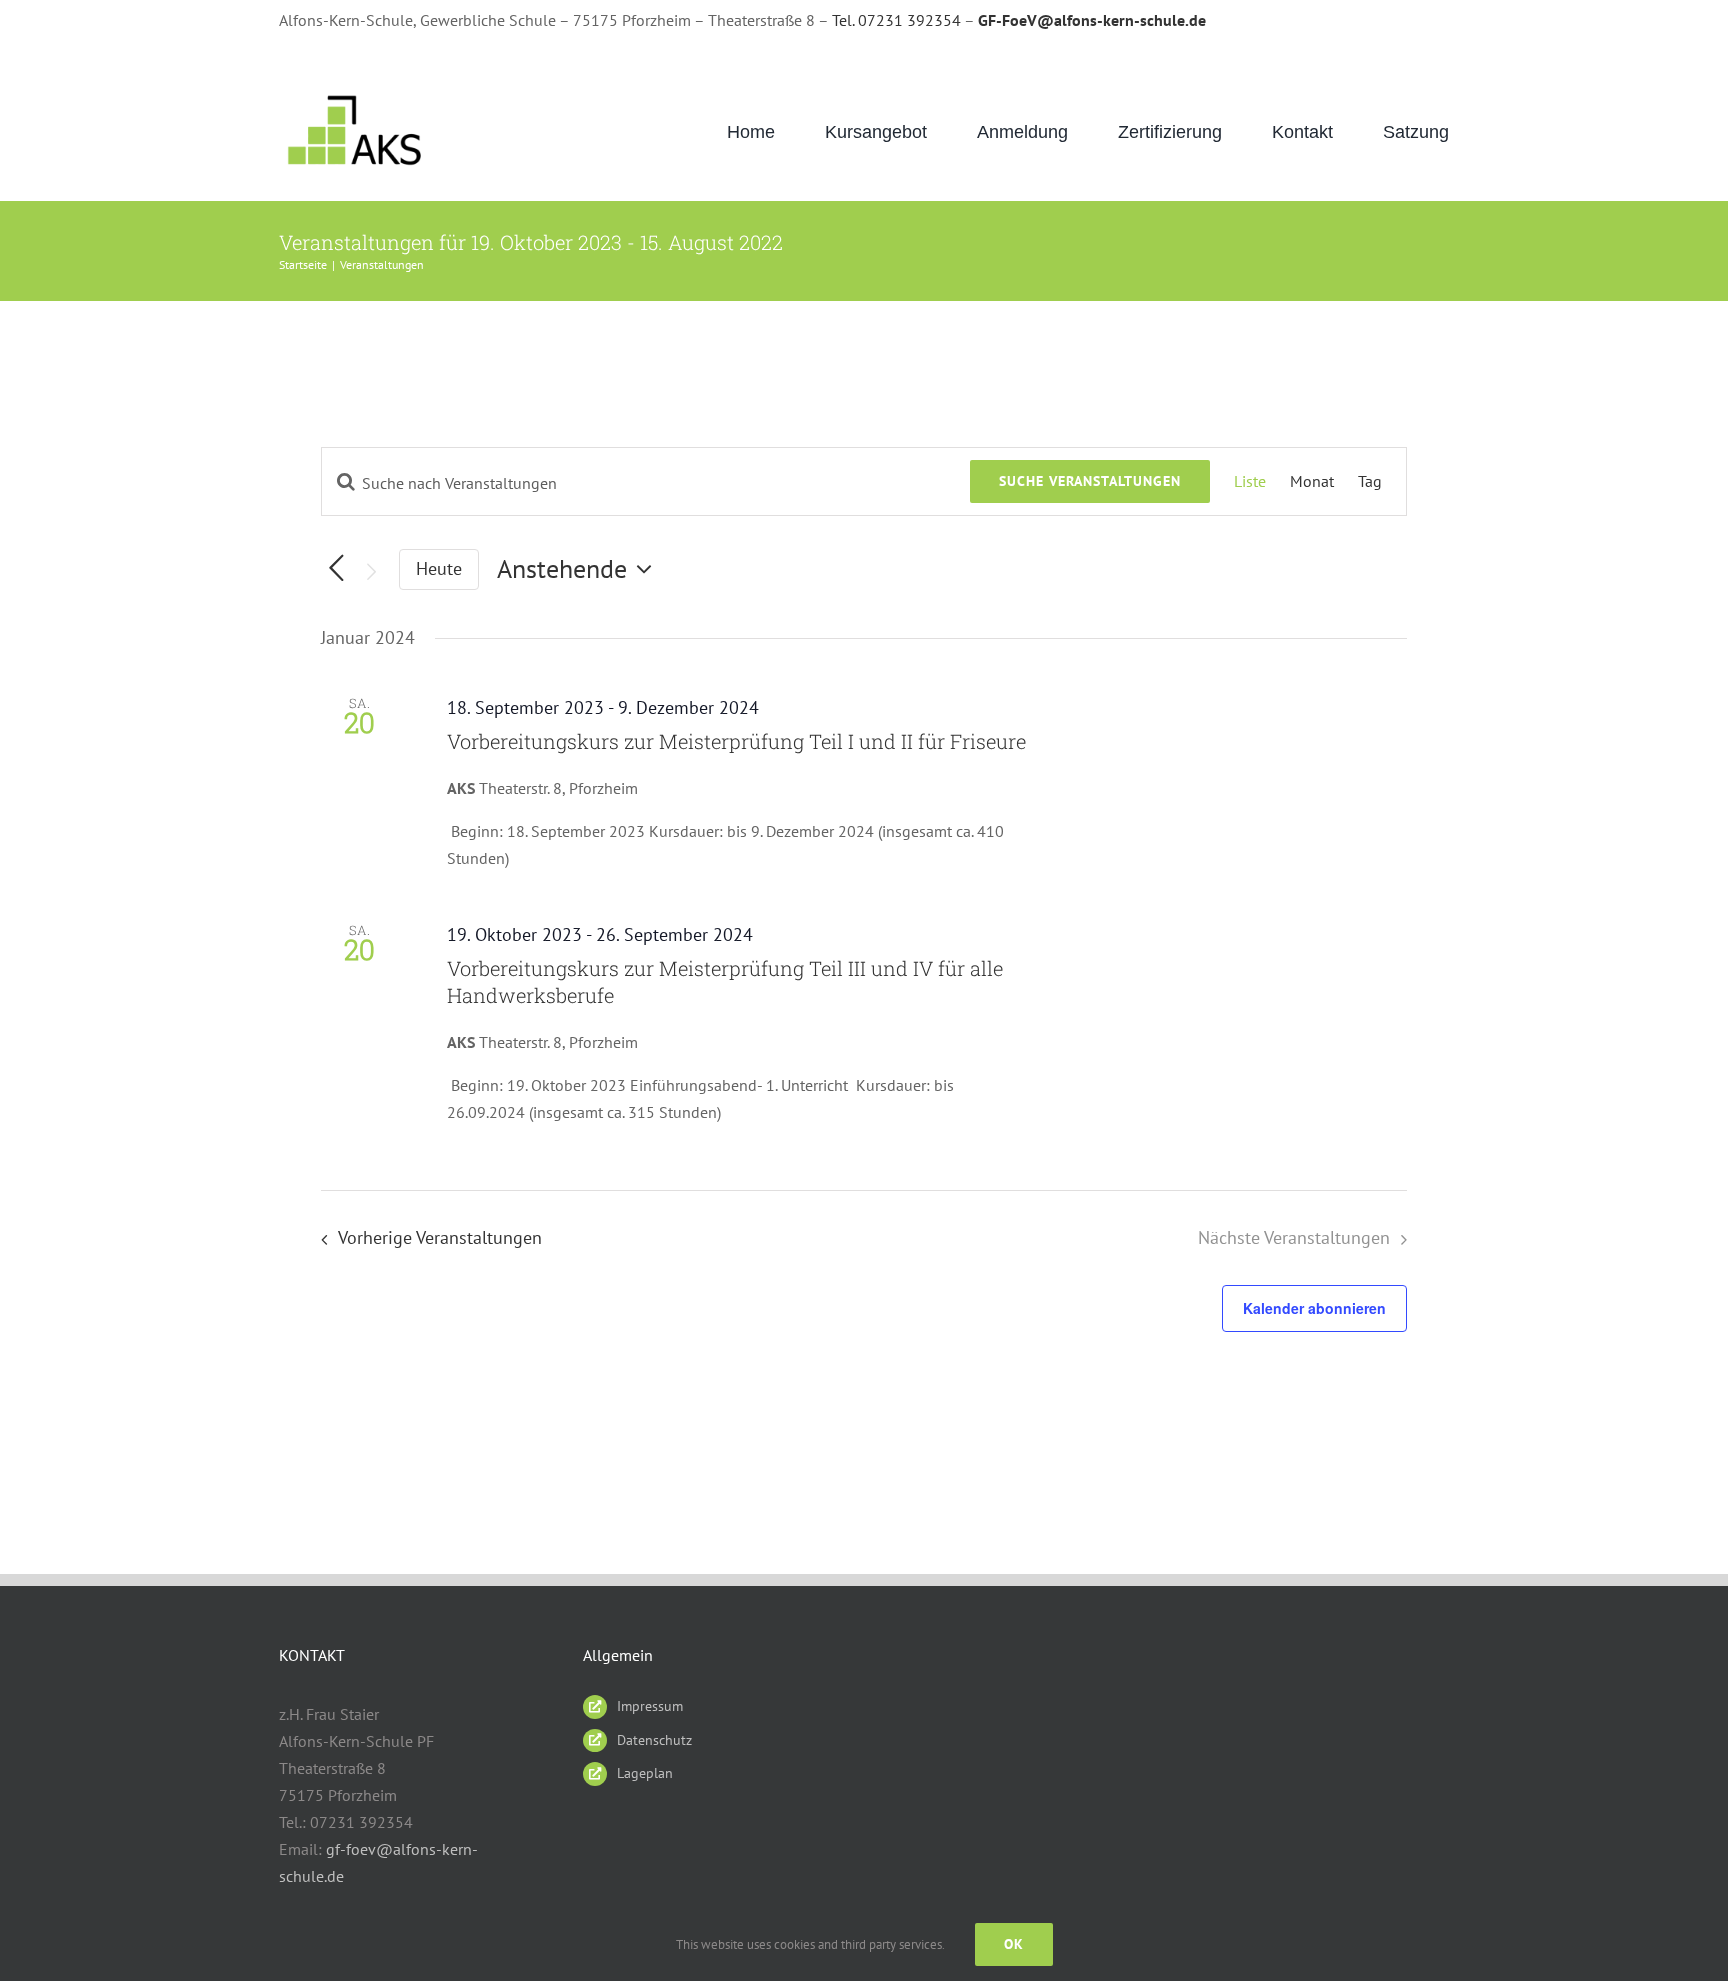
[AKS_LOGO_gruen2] (357, 95)
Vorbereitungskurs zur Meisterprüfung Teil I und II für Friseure (736, 741)
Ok (1014, 1944)
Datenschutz (654, 1740)
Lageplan (645, 1773)
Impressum (650, 1706)
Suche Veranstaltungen (1090, 481)
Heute (439, 568)
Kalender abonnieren (1314, 1308)
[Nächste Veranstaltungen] (371, 571)
